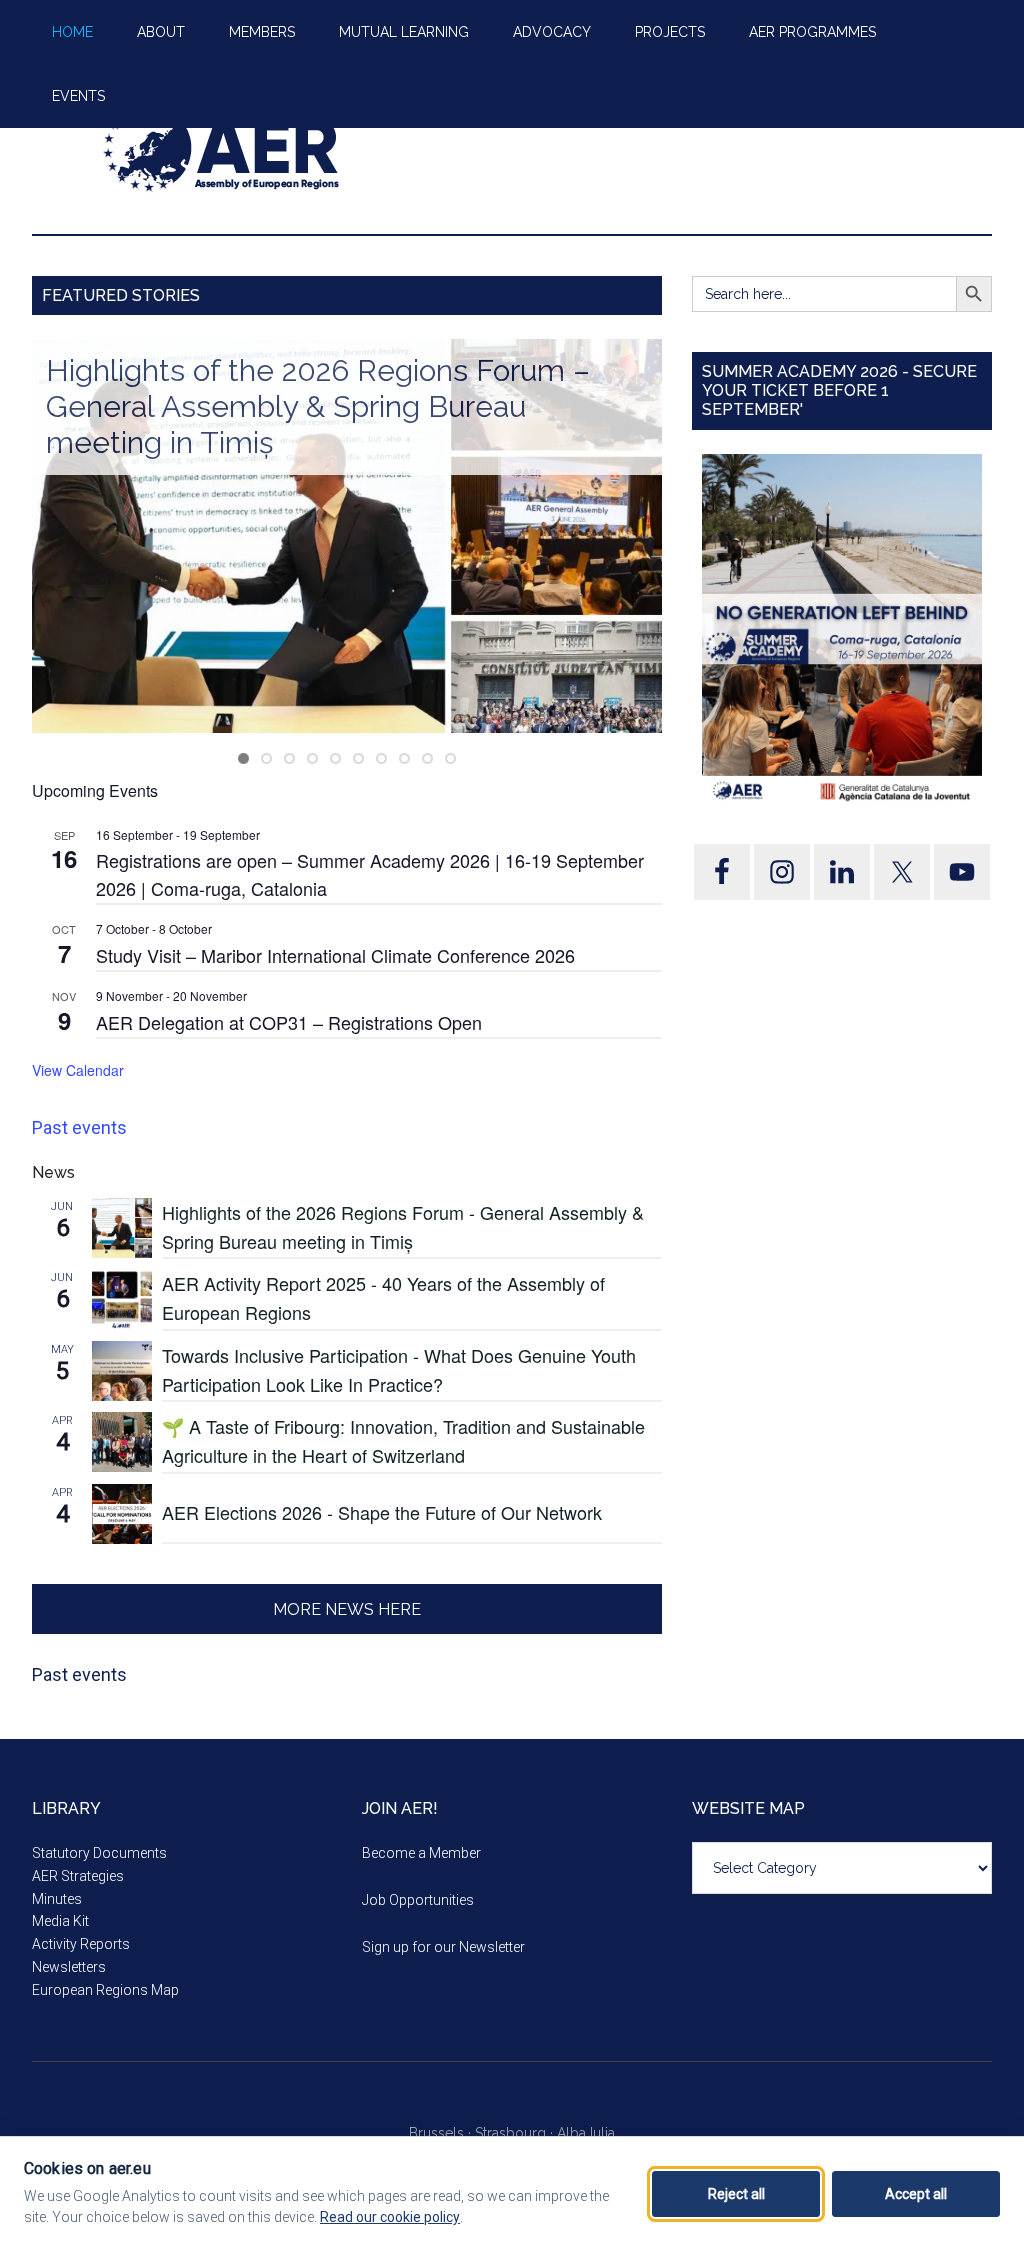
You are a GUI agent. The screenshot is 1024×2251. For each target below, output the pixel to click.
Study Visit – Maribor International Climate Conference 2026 (335, 955)
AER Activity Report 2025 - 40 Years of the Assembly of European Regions (383, 1297)
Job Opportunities (418, 1900)
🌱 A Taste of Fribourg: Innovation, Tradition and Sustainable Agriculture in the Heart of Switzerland (403, 1440)
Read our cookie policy (390, 2217)
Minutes (57, 1899)
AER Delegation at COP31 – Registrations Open (289, 1022)
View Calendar (78, 1070)
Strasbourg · (516, 2133)
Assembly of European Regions (222, 149)
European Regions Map (105, 1990)
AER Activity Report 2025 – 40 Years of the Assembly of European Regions (372, 388)
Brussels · (442, 2133)
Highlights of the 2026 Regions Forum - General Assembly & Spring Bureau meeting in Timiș (403, 1226)
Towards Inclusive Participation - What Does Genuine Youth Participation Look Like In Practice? (399, 1369)
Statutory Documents (99, 1853)
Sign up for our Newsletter (443, 1947)
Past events (79, 1127)
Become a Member (421, 1853)
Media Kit (60, 1921)
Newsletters (69, 1967)
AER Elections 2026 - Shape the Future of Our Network (382, 1512)
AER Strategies (78, 1876)
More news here (347, 1609)
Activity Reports (81, 1944)
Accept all (916, 2194)
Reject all (736, 2194)
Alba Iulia (586, 2133)
